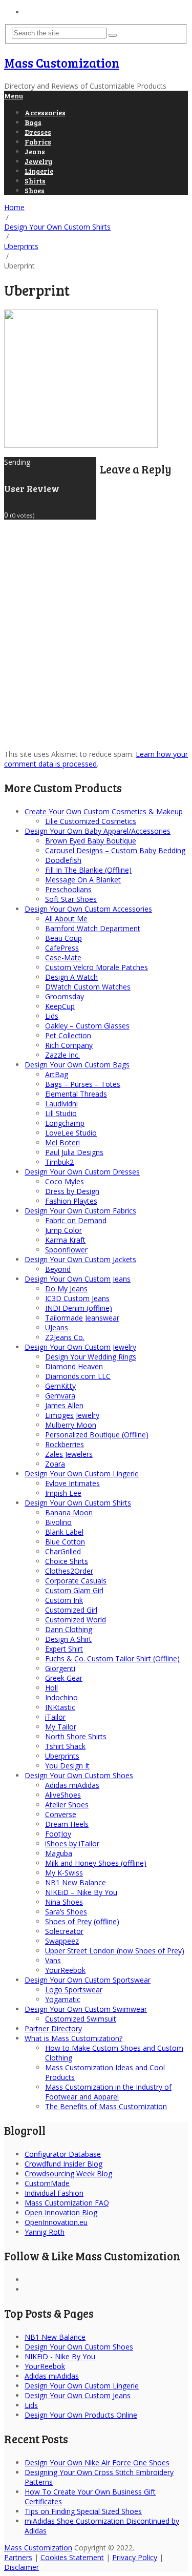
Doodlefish (63, 860)
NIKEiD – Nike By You (81, 1892)
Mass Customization (62, 63)
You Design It (67, 1766)
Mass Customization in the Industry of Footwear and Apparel (108, 2092)
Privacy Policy (135, 2557)
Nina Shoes (64, 1902)
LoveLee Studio (71, 1133)
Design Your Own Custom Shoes (79, 1775)
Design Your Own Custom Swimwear (86, 2009)
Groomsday (65, 996)
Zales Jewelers (69, 1454)
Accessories (45, 112)
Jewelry (38, 161)
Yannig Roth (45, 2232)
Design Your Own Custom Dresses (82, 1172)
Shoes (35, 190)
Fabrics (38, 142)
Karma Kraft (65, 1240)
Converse (61, 1814)
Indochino (61, 1697)
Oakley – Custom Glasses (87, 1026)
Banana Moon (69, 1512)
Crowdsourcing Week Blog (68, 2173)
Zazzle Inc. (62, 1055)
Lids (52, 1016)
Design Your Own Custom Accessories (88, 909)
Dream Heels (67, 1824)
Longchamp (65, 1123)
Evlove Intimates (72, 1483)
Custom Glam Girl (74, 1590)
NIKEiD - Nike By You (60, 2356)
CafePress (62, 948)
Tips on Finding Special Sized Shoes (83, 2511)
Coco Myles (65, 1181)
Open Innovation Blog (61, 2212)
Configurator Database (63, 2154)
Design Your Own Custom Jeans (78, 1279)
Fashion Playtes (71, 1201)
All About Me (66, 919)
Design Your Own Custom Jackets (80, 1259)
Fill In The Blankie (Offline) (88, 870)
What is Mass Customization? (73, 2038)
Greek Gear (64, 1678)
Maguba (59, 1853)
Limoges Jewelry (72, 1415)
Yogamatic (63, 1999)
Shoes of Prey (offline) (82, 1921)
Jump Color (63, 1230)
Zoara (55, 1464)
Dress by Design (72, 1191)
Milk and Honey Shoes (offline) (96, 1863)
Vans (53, 1960)
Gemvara (60, 1396)
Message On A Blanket (83, 880)
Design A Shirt (68, 1639)
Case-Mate (63, 957)
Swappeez (62, 1941)
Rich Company (69, 1045)
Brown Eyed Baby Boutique (91, 841)
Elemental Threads (76, 1094)
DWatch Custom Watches (88, 987)
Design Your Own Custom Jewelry (80, 1347)
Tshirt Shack (65, 1746)
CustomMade (47, 2183)
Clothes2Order (69, 1571)
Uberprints (62, 1756)
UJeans (57, 1327)
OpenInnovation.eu (56, 2222)
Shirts (35, 181)
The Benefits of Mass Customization (106, 2106)
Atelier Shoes (67, 1805)
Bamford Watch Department (93, 928)
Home (35, 12)
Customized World (76, 1620)
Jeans (35, 151)
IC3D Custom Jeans (77, 1298)
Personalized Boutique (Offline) (97, 1435)
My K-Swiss (64, 1873)
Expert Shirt (64, 1649)
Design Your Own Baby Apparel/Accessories (98, 831)
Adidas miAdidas (72, 1785)
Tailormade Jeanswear (82, 1318)
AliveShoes (63, 1795)
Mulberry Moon (71, 1425)
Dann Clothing (69, 1629)
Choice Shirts (67, 1561)
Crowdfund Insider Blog (63, 2164)
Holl (51, 1688)
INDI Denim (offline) (79, 1308)
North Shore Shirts (76, 1736)
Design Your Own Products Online (81, 2415)
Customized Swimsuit (81, 2019)
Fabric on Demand (76, 1220)
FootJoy (58, 1834)
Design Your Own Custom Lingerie (82, 1474)
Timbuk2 (59, 1162)
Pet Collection (68, 1035)
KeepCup (60, 1006)
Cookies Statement (72, 2557)
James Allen (64, 1405)
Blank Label (64, 1532)
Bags (33, 122)
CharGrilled (63, 1551)
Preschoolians (68, 889)
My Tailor (61, 1727)
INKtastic (60, 1707)
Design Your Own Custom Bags (77, 1065)
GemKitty (60, 1386)
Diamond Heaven (74, 1366)
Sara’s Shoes (66, 1912)
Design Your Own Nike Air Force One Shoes (97, 2462)
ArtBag (57, 1074)
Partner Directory (53, 2028)
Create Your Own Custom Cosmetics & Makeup (104, 811)
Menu (14, 96)
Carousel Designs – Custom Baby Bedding (115, 850)
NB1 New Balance (76, 1882)
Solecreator (64, 1931)
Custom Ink (64, 1600)
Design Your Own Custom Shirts (78, 1503)
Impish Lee (63, 1493)
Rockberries (65, 1444)
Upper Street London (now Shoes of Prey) (115, 1951)
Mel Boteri (62, 1142)
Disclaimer (22, 2567)
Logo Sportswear (74, 1990)
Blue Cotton (65, 1542)
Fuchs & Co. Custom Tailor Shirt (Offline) (112, 1658)
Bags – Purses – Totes (83, 1084)
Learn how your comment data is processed (96, 759)
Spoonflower (66, 1250)
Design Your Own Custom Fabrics (80, 1211)
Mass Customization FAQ (67, 2203)
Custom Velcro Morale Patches (97, 967)
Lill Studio (61, 1113)
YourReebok (65, 1970)
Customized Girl (71, 1610)
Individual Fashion (54, 2193)
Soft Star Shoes (71, 899)
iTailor (55, 1717)
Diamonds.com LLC (78, 1376)
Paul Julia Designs (74, 1152)
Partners (18, 2557)
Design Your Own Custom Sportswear (88, 1980)
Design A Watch (71, 977)
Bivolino (58, 1522)
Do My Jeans (66, 1289)
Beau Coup (63, 938)
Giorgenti (60, 1668)
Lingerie (39, 171)
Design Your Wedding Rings (91, 1357)
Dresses (38, 132)
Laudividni (61, 1104)
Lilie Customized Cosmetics (91, 821)
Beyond (58, 1269)
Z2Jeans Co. (65, 1337)
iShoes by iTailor (72, 1843)
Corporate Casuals (76, 1581)
